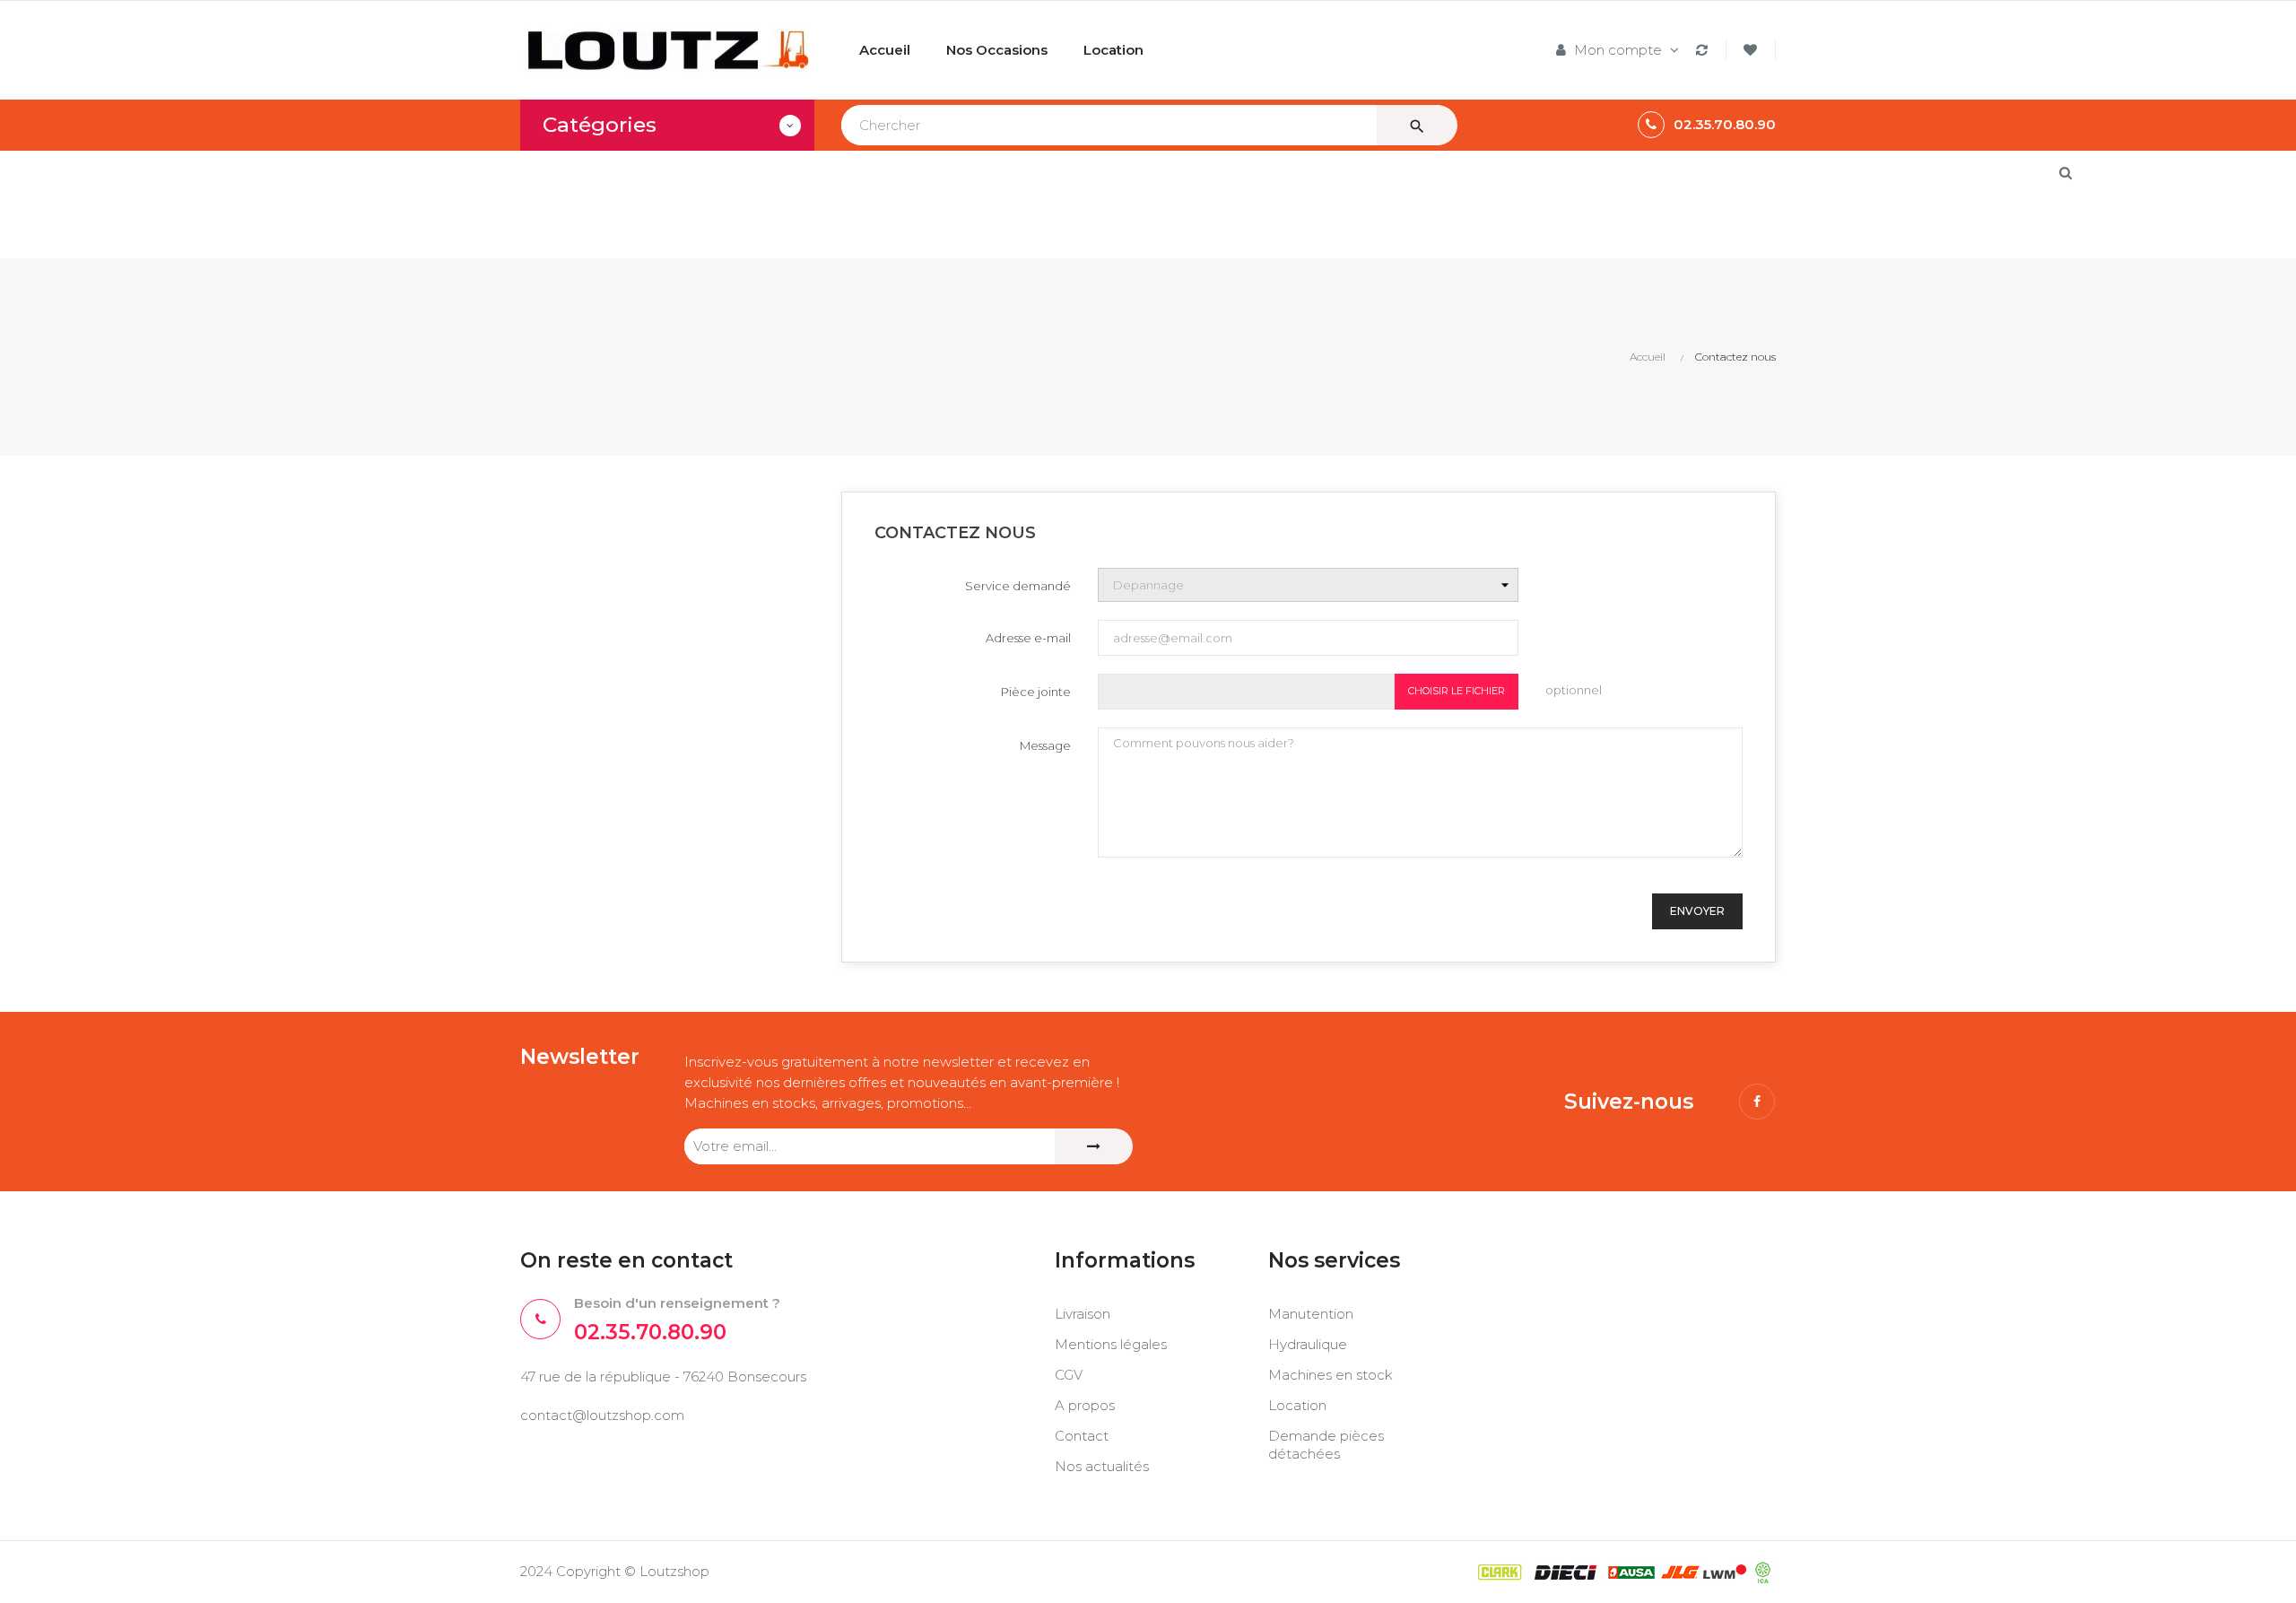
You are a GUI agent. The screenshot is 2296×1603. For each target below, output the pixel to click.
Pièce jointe (1036, 692)
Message (1045, 745)
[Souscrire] (1094, 1146)
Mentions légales (1111, 1344)
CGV (1069, 1375)
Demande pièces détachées (1326, 1445)
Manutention (1311, 1314)
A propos (1085, 1405)
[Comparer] (1705, 50)
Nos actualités (1102, 1466)
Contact (1082, 1436)
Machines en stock (1331, 1375)
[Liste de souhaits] (1753, 50)
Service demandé (1018, 586)
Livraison (1083, 1314)
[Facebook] (1757, 1102)
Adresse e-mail (1028, 638)
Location (1297, 1405)
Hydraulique (1308, 1344)
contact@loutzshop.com (602, 1415)
